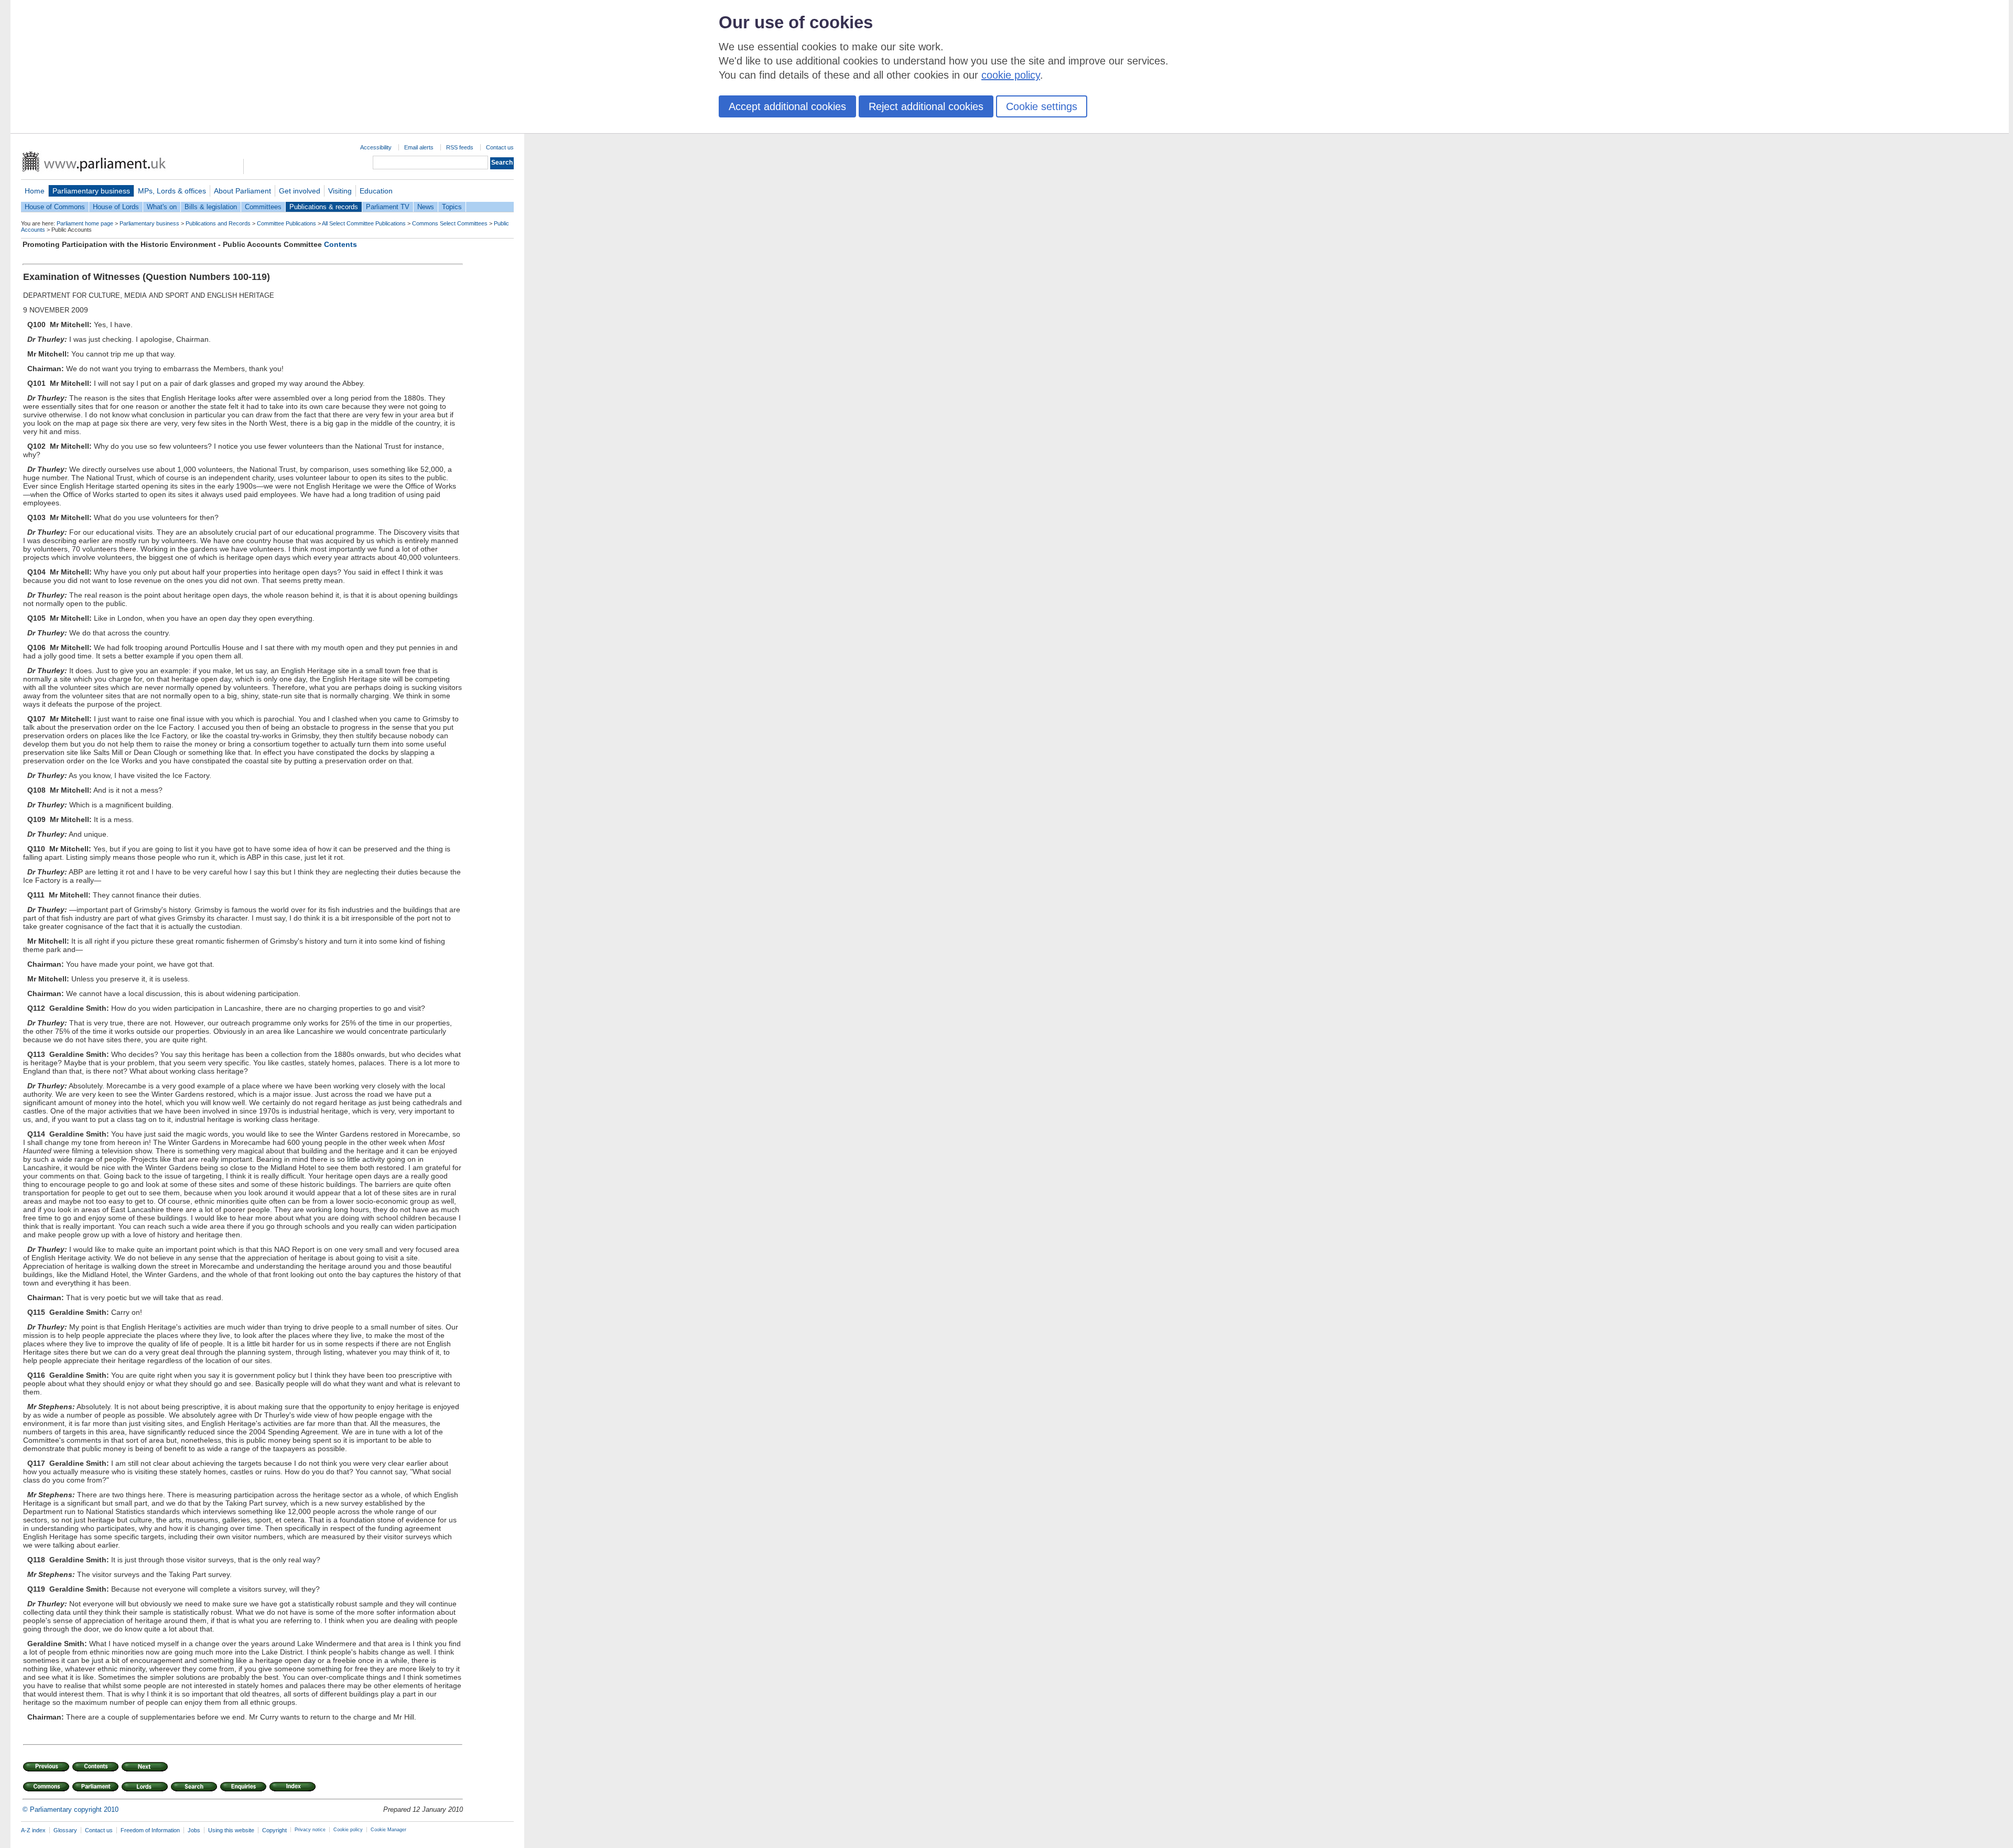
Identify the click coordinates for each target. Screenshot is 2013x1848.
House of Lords (116, 207)
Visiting (340, 191)
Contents (340, 244)
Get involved (300, 191)
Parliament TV (388, 207)
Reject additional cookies (926, 106)
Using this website (231, 1830)
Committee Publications (286, 223)
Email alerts (419, 147)
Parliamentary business (91, 191)
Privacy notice (310, 1830)
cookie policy (1011, 75)
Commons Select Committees (450, 223)
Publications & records (324, 207)
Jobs (194, 1830)
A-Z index (33, 1830)
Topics (452, 207)
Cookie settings (1042, 106)
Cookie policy (348, 1830)
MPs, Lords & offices (172, 191)
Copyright (274, 1830)
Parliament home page (85, 223)
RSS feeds (460, 147)
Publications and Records (218, 223)
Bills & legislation (211, 207)
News (426, 207)
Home (35, 191)
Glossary (65, 1830)
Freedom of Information (150, 1830)
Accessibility (376, 147)
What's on (162, 207)
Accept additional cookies (787, 106)
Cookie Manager (388, 1830)
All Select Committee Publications (364, 223)
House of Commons (55, 207)
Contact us (500, 147)
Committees (263, 207)
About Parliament (242, 191)
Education (376, 191)
